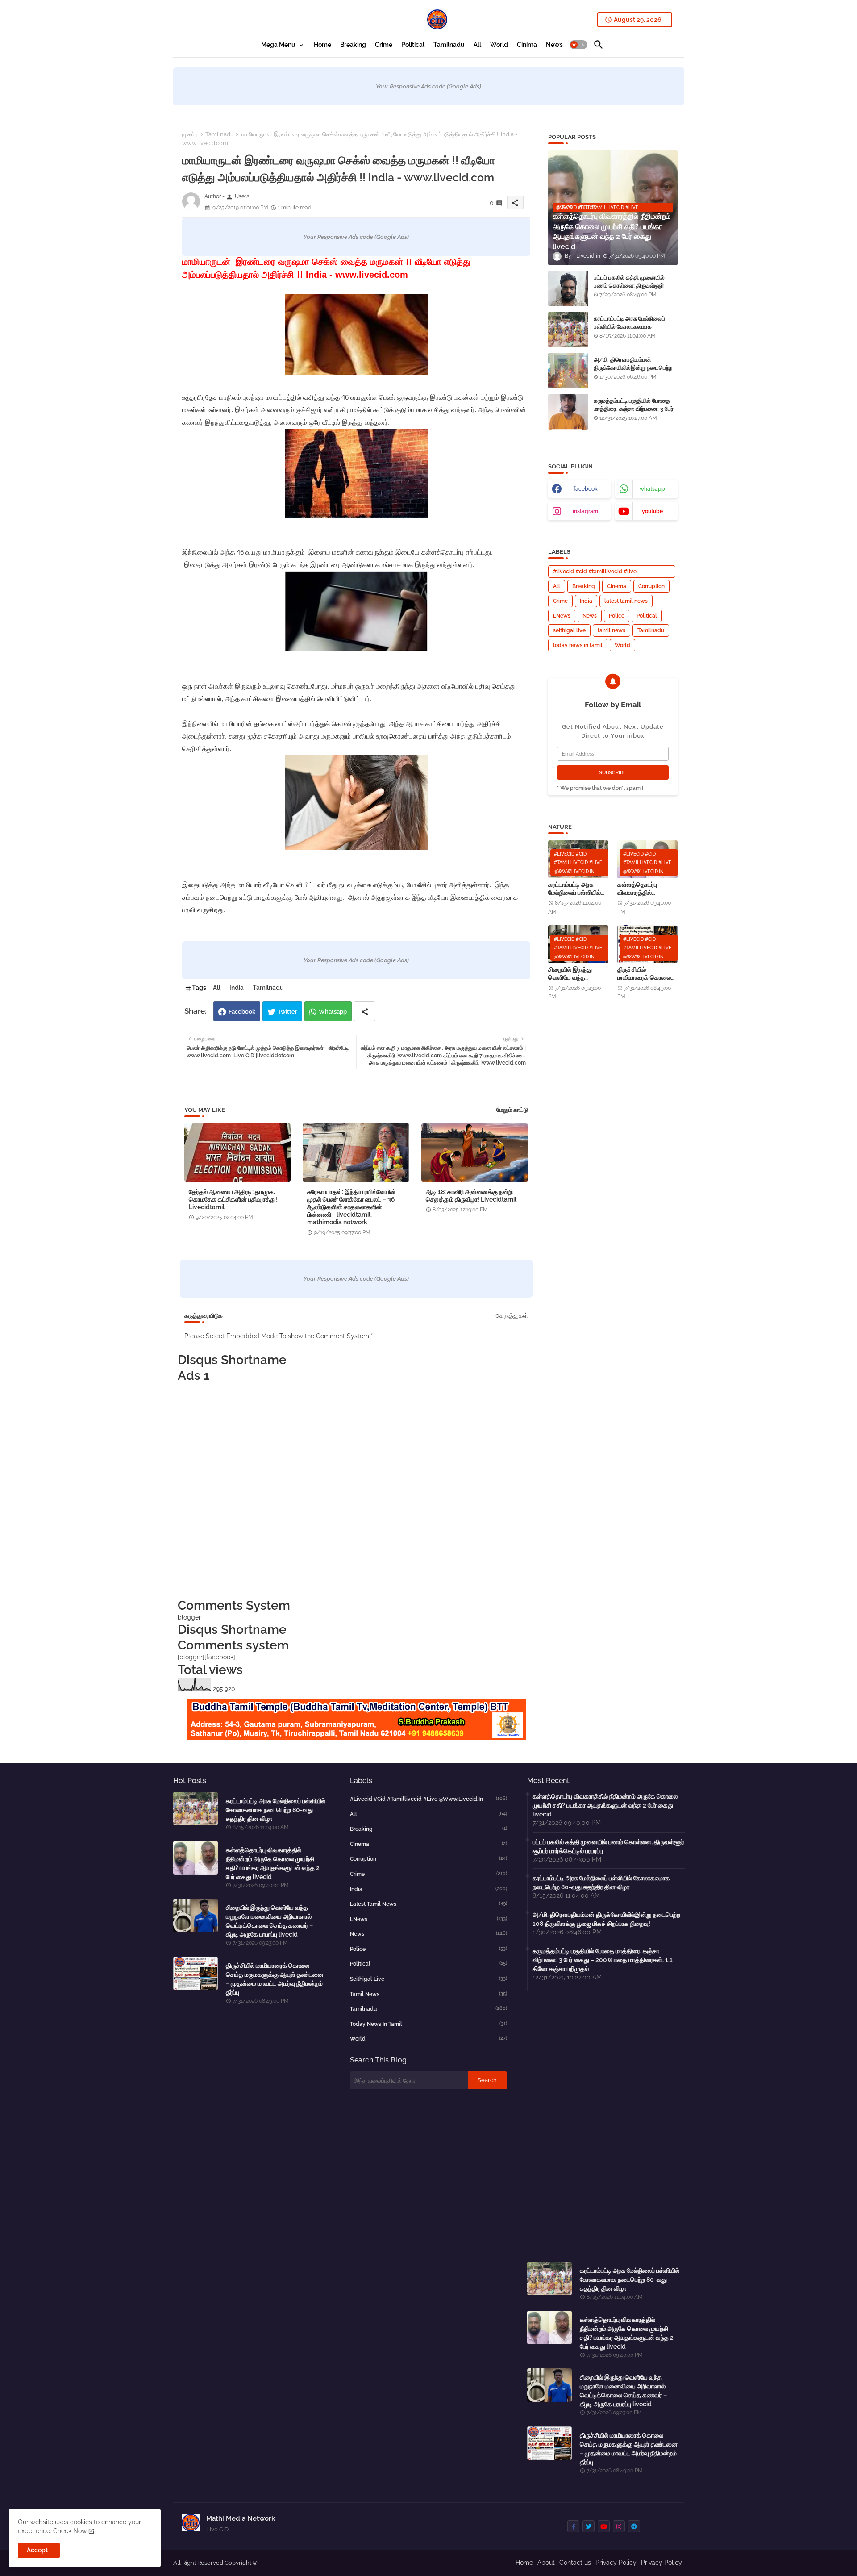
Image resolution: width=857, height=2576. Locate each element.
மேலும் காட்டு (512, 1110)
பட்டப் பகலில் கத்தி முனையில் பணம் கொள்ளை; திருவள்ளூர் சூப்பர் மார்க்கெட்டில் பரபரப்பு (629, 286)
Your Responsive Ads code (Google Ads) (428, 86)
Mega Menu (278, 45)
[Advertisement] (356, 1490)
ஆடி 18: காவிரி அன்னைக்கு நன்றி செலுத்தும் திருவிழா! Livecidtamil (471, 1196)
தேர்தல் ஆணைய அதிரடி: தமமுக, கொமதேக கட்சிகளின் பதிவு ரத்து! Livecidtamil (233, 1199)
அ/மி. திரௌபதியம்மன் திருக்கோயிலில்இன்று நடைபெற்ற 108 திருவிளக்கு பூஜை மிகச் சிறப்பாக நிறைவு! (633, 372)
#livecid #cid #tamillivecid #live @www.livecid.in (595, 573)
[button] (578, 45)
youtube (652, 511)
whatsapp (652, 489)
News (554, 45)
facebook (586, 489)
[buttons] (573, 2526)
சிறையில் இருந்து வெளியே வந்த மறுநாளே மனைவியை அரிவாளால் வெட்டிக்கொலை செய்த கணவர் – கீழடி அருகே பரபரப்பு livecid (577, 974)
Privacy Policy (616, 2563)
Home (322, 45)
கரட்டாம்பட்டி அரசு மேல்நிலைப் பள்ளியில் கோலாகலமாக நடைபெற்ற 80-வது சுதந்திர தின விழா (632, 331)
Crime (384, 45)
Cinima (527, 45)
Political (413, 45)
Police (617, 616)
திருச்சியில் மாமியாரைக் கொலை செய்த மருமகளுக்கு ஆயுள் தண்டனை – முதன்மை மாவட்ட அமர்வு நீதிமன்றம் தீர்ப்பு (647, 974)
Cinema (617, 586)
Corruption (651, 586)
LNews (562, 616)
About (546, 2563)
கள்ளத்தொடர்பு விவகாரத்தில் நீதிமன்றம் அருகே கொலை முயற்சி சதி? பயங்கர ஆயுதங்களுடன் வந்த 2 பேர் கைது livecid (647, 889)
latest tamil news (626, 601)
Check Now (70, 2531)
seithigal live (569, 630)
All (477, 45)
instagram (585, 511)
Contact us (575, 2563)
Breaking (353, 45)
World (499, 45)
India (237, 988)
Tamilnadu (449, 45)
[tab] (283, 45)
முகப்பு (190, 134)
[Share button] (365, 1011)
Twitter (287, 1012)
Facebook (242, 1012)
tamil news (612, 630)
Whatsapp (333, 1012)
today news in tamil (578, 645)
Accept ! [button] (39, 2550)
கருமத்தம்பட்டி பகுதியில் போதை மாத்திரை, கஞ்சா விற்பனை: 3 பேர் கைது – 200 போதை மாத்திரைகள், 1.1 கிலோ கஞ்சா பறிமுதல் (635, 413)
